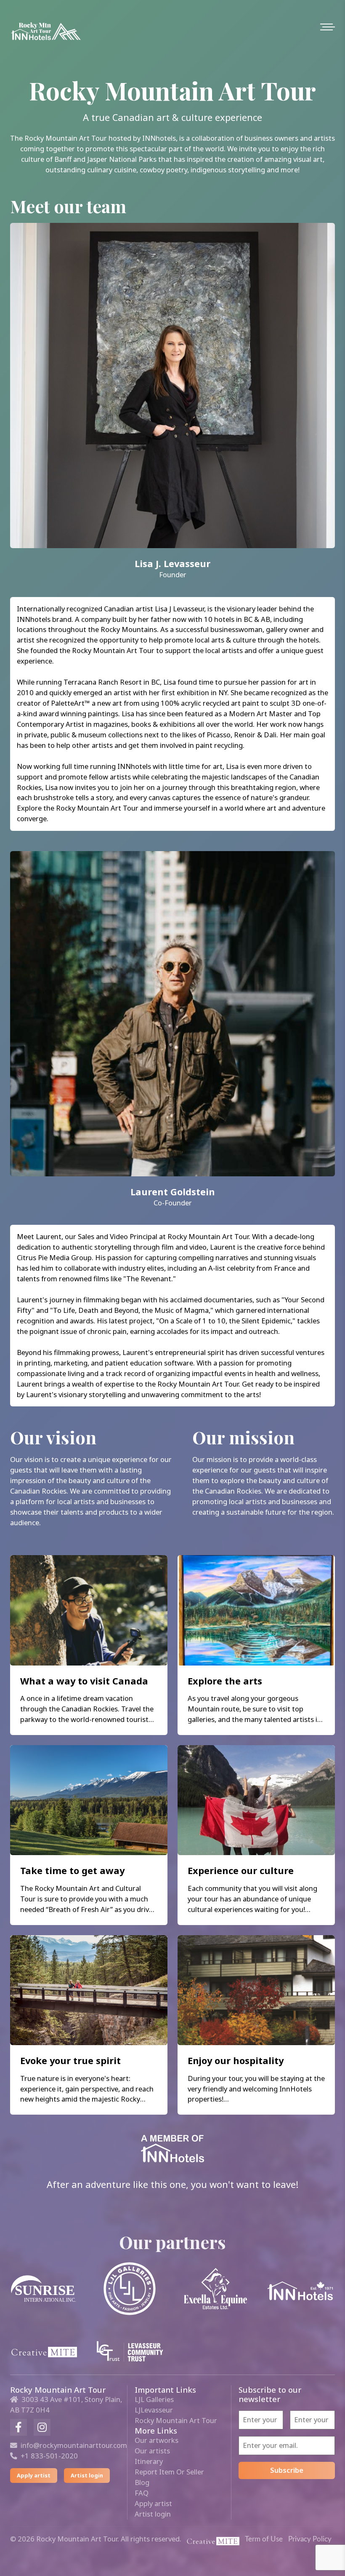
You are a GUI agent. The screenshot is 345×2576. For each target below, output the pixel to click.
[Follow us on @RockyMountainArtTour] (19, 2427)
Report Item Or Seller (169, 2472)
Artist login (87, 2475)
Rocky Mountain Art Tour (176, 2420)
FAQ (142, 2493)
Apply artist (34, 2475)
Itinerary (149, 2461)
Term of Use (264, 2539)
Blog (142, 2482)
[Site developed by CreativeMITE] (213, 2540)
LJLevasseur (154, 2410)
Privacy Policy (310, 2539)
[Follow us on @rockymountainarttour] (42, 2427)
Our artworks (157, 2440)
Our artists (152, 2451)
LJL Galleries (154, 2399)
